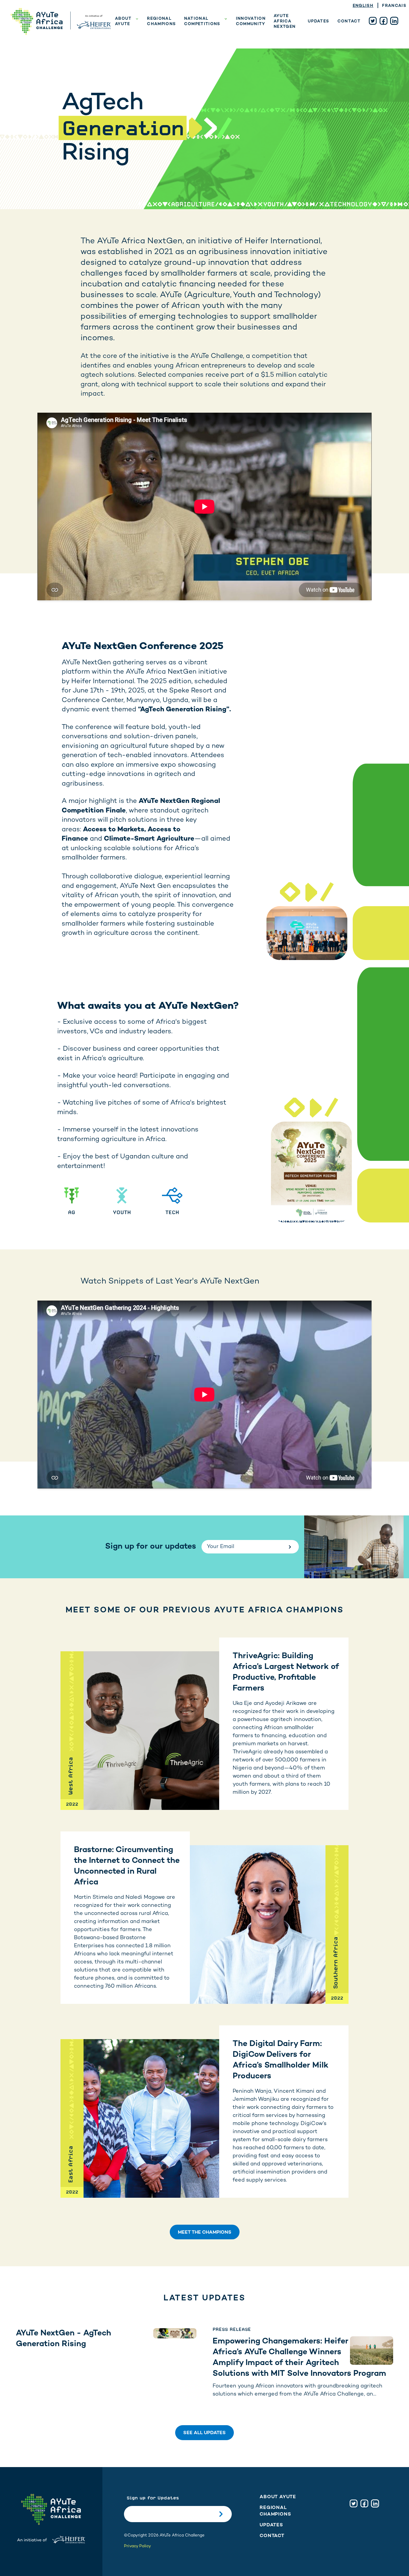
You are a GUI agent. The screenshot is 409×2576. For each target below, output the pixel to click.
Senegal (205, 67)
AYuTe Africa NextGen (285, 22)
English (363, 6)
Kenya (202, 48)
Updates (318, 22)
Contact (349, 22)
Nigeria (203, 58)
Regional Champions (161, 22)
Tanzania (206, 96)
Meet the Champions (205, 2233)
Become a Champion (127, 39)
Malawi (203, 105)
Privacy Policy (137, 2546)
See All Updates (205, 2433)
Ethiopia (205, 39)
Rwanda (204, 86)
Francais (394, 6)
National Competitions (202, 22)
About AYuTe (123, 22)
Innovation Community (251, 22)
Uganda (204, 77)
